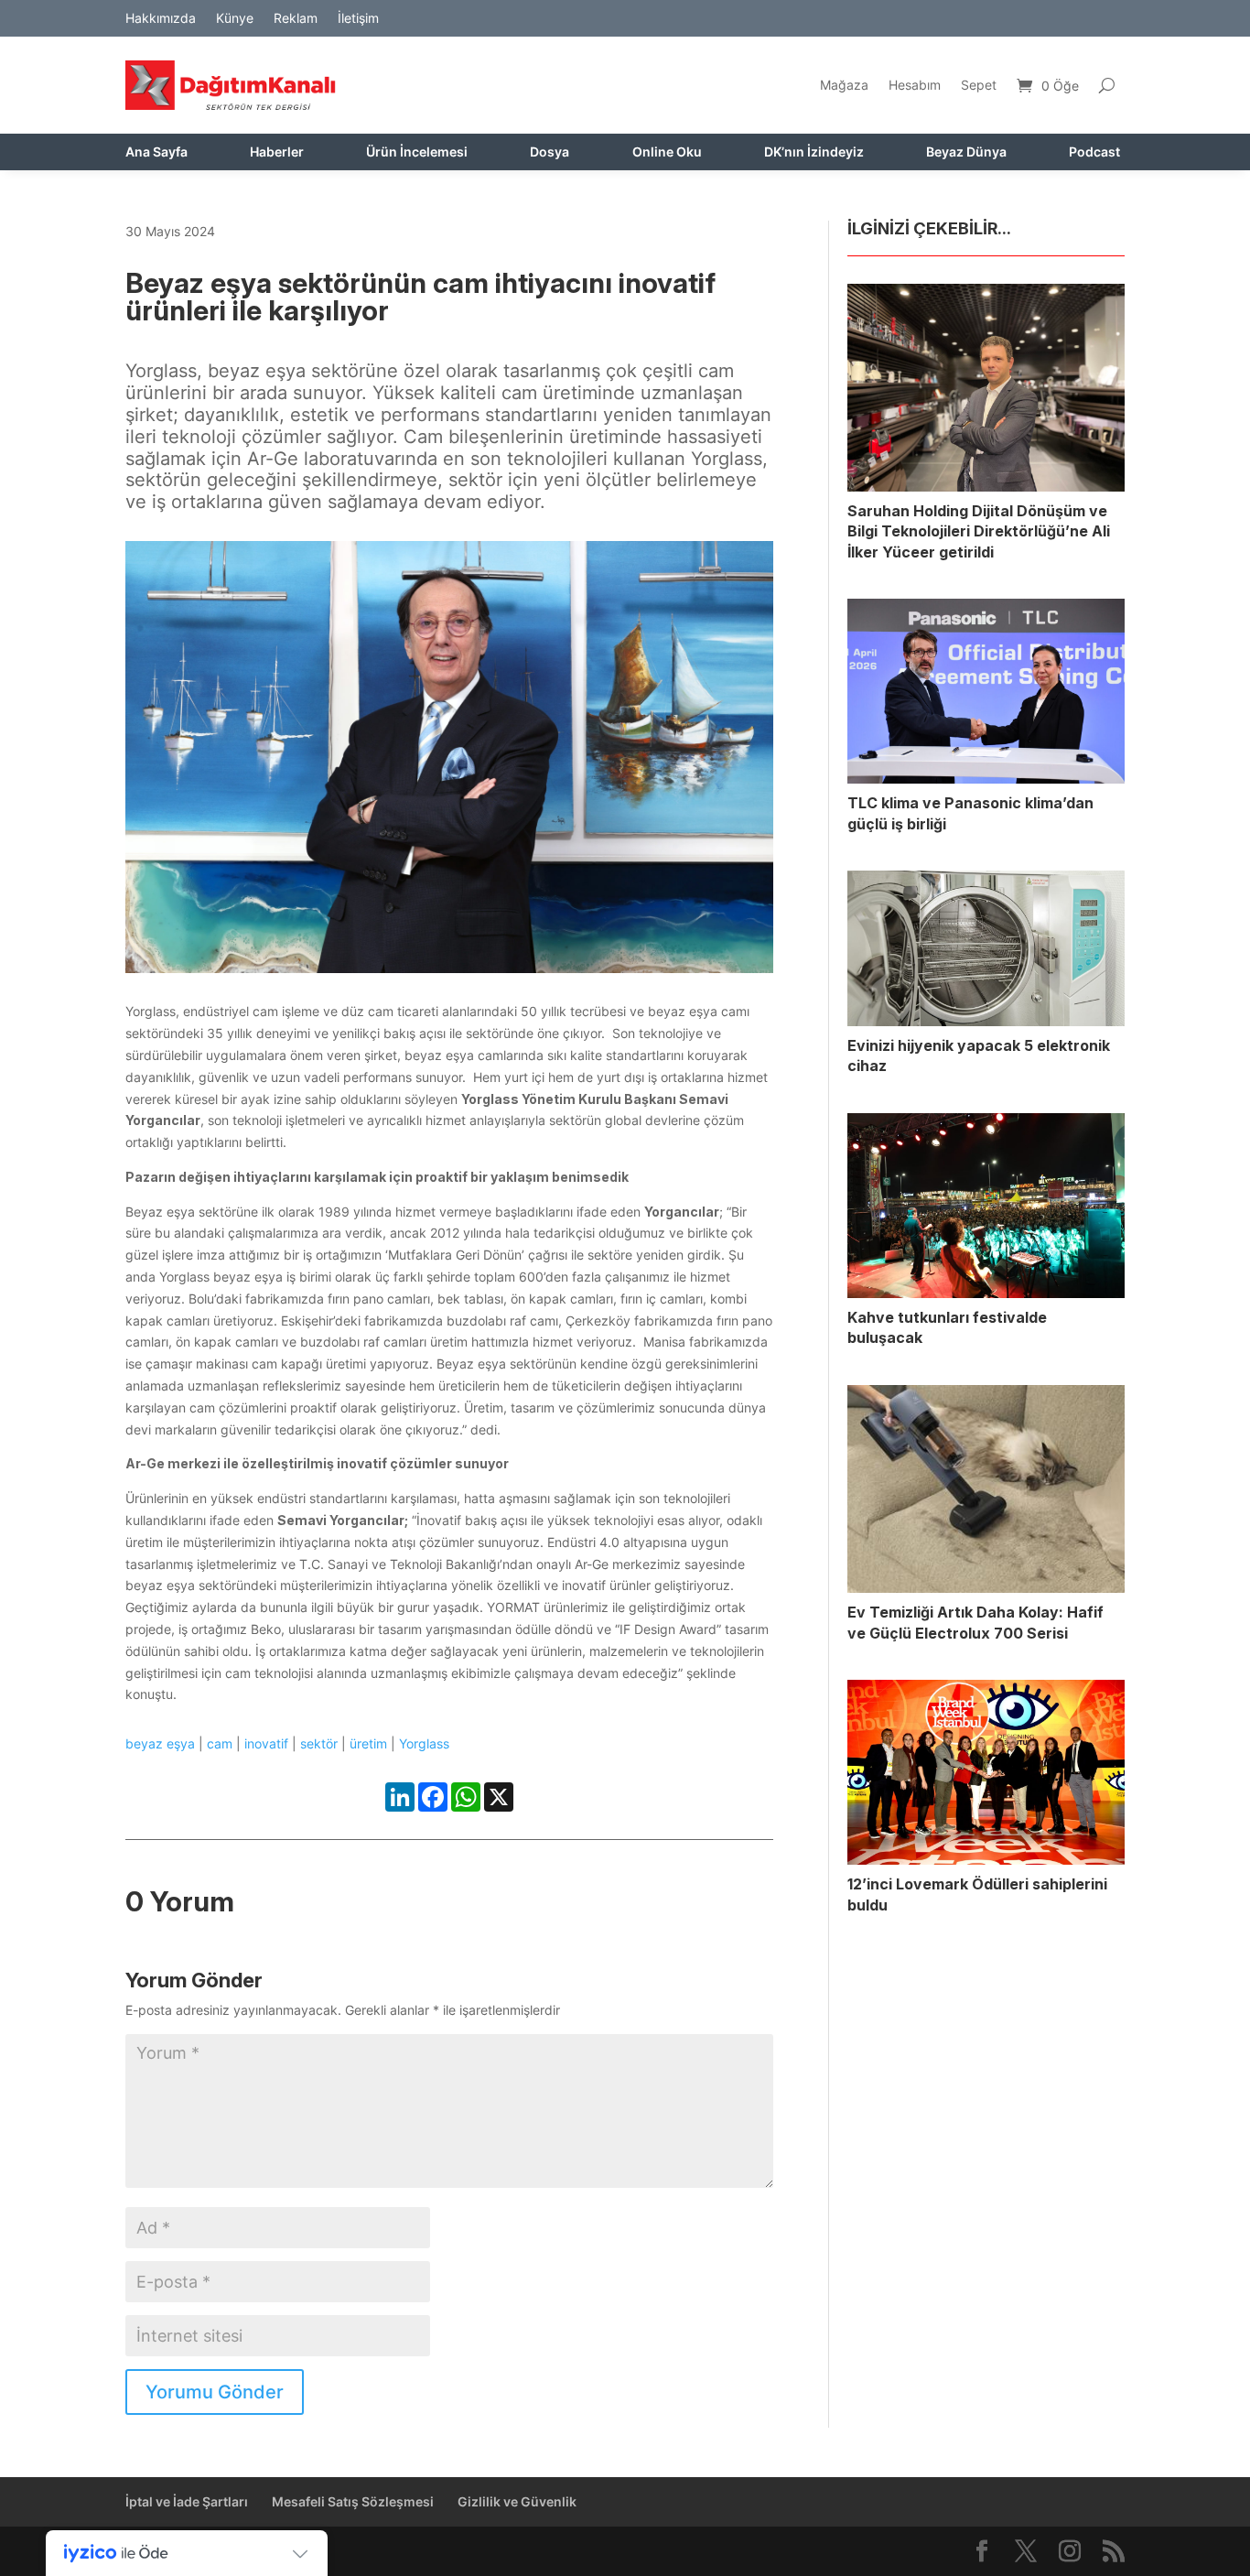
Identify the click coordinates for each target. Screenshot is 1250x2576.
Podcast (1094, 152)
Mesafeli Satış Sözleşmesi (353, 2501)
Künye (235, 19)
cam (220, 1743)
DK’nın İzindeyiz (814, 152)
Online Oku (667, 152)
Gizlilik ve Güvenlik (517, 2501)
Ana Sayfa (156, 152)
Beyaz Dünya (966, 152)
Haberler (277, 152)
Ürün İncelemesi (417, 152)
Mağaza (844, 85)
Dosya (550, 152)
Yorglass (424, 1743)
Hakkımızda (161, 19)
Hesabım (915, 85)
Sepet (979, 85)
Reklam (296, 19)
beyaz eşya (160, 1743)
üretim (368, 1743)
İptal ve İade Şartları (187, 2501)
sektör (319, 1743)
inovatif (266, 1743)
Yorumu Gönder (215, 2392)
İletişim (358, 19)
